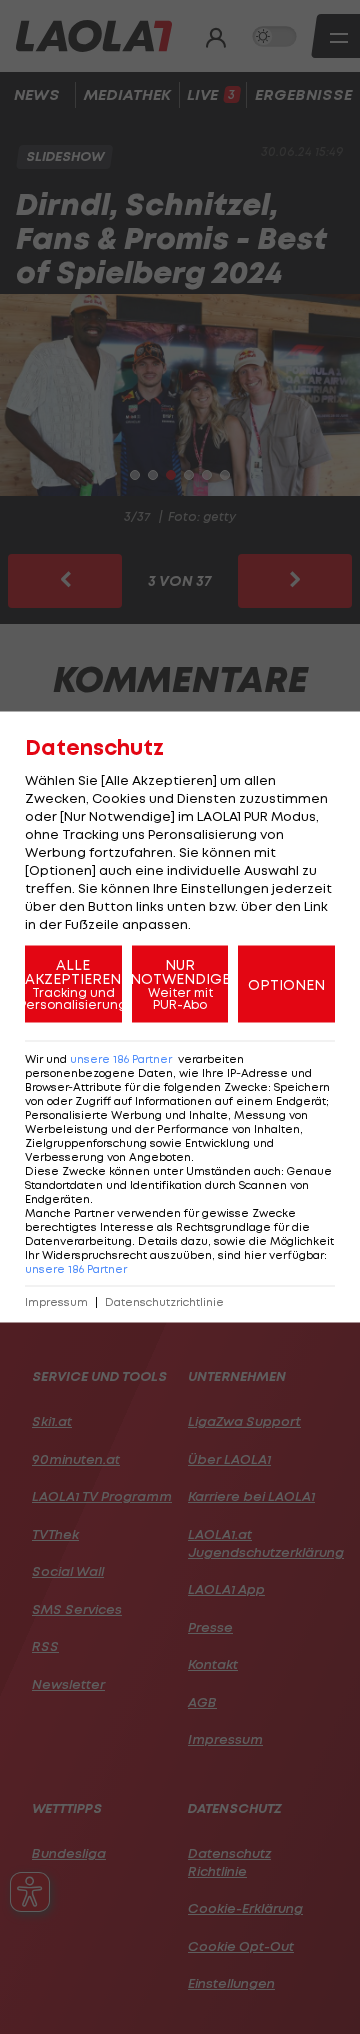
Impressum (56, 1302)
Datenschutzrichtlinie (164, 1302)
